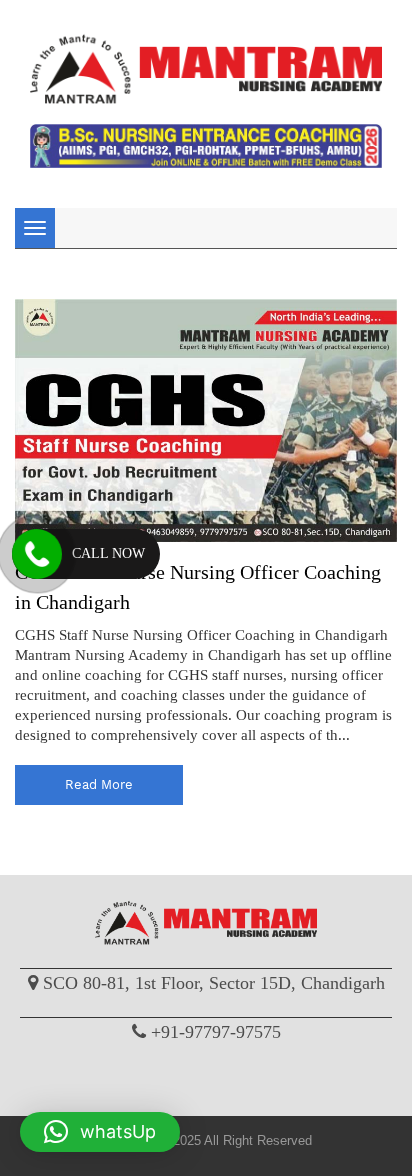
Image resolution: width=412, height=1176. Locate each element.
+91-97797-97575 (216, 1032)
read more (99, 784)
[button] (100, 1132)
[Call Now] (37, 554)
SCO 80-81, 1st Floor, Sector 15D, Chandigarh (214, 983)
